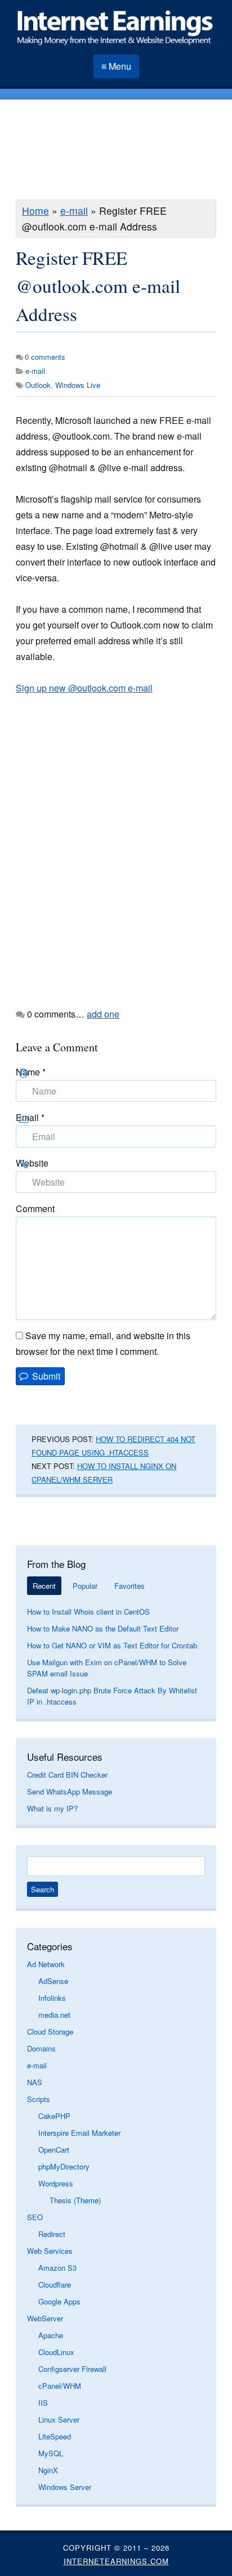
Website (32, 1163)
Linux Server (59, 2419)
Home (35, 211)
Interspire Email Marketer (79, 2133)
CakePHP (54, 2116)
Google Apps (59, 2301)
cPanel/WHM (60, 2386)
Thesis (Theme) (75, 2200)
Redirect (52, 2234)
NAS (35, 2082)
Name (31, 1072)
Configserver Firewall (72, 2369)
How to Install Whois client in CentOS (88, 1612)
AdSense (53, 1981)
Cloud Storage (50, 2032)
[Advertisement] (116, 151)
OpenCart (54, 2150)
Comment (35, 1208)
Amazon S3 (57, 2268)
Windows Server (65, 2487)
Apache (51, 2335)
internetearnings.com (116, 2561)
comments (45, 357)
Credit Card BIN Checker (67, 1775)
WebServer (45, 2318)
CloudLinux (56, 2352)
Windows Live (78, 385)
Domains (41, 2048)
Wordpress (56, 2183)
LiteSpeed (55, 2436)
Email (30, 1117)
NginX (48, 2470)
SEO (35, 2217)
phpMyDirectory (64, 2166)
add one (103, 1014)
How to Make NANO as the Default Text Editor (103, 1628)
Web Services (50, 2251)
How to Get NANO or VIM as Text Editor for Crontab (112, 1645)
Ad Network (46, 1964)
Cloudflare (55, 2284)
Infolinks (52, 1998)
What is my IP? (52, 1808)
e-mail (74, 211)
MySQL (51, 2453)
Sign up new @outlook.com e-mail (84, 688)
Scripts (39, 2099)
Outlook (38, 385)
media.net (54, 2015)
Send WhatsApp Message (70, 1791)
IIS (43, 2403)
